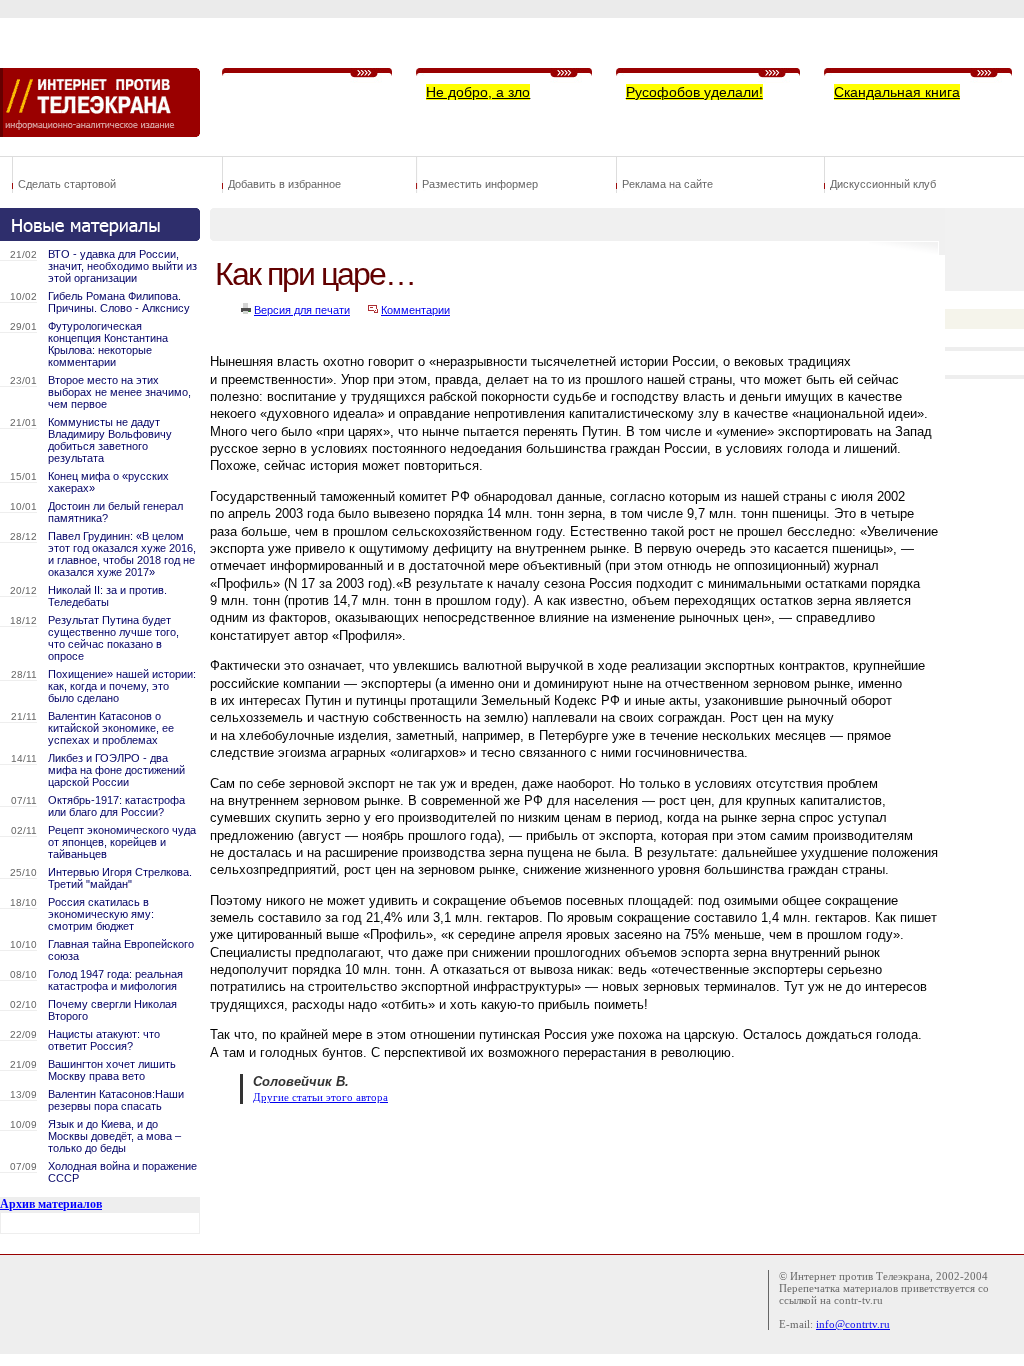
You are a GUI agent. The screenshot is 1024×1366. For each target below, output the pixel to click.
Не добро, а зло (478, 92)
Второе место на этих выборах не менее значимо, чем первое (119, 392)
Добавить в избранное (284, 184)
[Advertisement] (574, 1169)
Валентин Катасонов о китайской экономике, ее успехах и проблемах (111, 728)
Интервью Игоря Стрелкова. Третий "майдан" (120, 878)
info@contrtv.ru (853, 1324)
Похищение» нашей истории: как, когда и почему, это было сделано (122, 686)
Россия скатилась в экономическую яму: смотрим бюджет (101, 914)
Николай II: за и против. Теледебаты (107, 596)
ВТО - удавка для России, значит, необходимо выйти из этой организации (122, 266)
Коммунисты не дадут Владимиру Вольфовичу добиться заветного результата (110, 440)
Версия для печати (302, 310)
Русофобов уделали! (694, 92)
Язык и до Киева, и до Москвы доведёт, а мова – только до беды (114, 1136)
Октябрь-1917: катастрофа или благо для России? (116, 806)
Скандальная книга (897, 92)
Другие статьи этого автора (320, 1097)
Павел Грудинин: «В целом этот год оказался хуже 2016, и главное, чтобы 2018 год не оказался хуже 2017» (122, 554)
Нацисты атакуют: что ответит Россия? (104, 1040)
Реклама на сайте (667, 184)
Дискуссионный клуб (883, 184)
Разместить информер (480, 184)
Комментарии (415, 310)
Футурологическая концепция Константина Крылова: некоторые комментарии (108, 344)
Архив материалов (51, 1204)
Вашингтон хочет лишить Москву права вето (112, 1070)
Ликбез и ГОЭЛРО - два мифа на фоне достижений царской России (116, 770)
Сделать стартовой (67, 184)
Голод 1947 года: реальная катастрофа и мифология (115, 980)
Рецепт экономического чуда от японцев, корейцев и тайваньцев (122, 842)
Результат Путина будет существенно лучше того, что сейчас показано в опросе (113, 638)
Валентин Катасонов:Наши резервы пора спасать (116, 1100)
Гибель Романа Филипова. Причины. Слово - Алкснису (119, 302)
